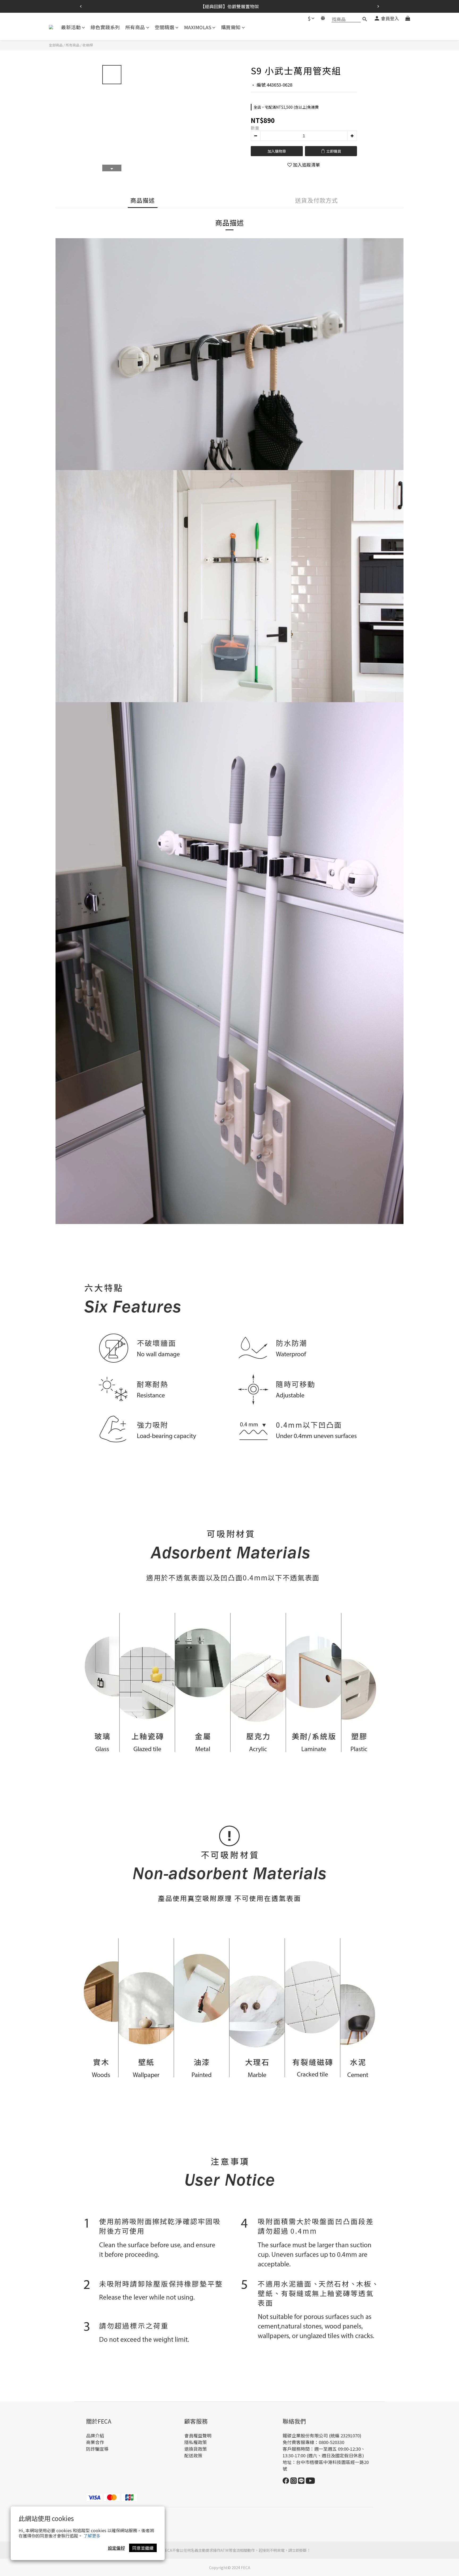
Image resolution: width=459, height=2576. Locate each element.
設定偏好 (116, 2548)
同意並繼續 (143, 2548)
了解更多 (92, 2536)
